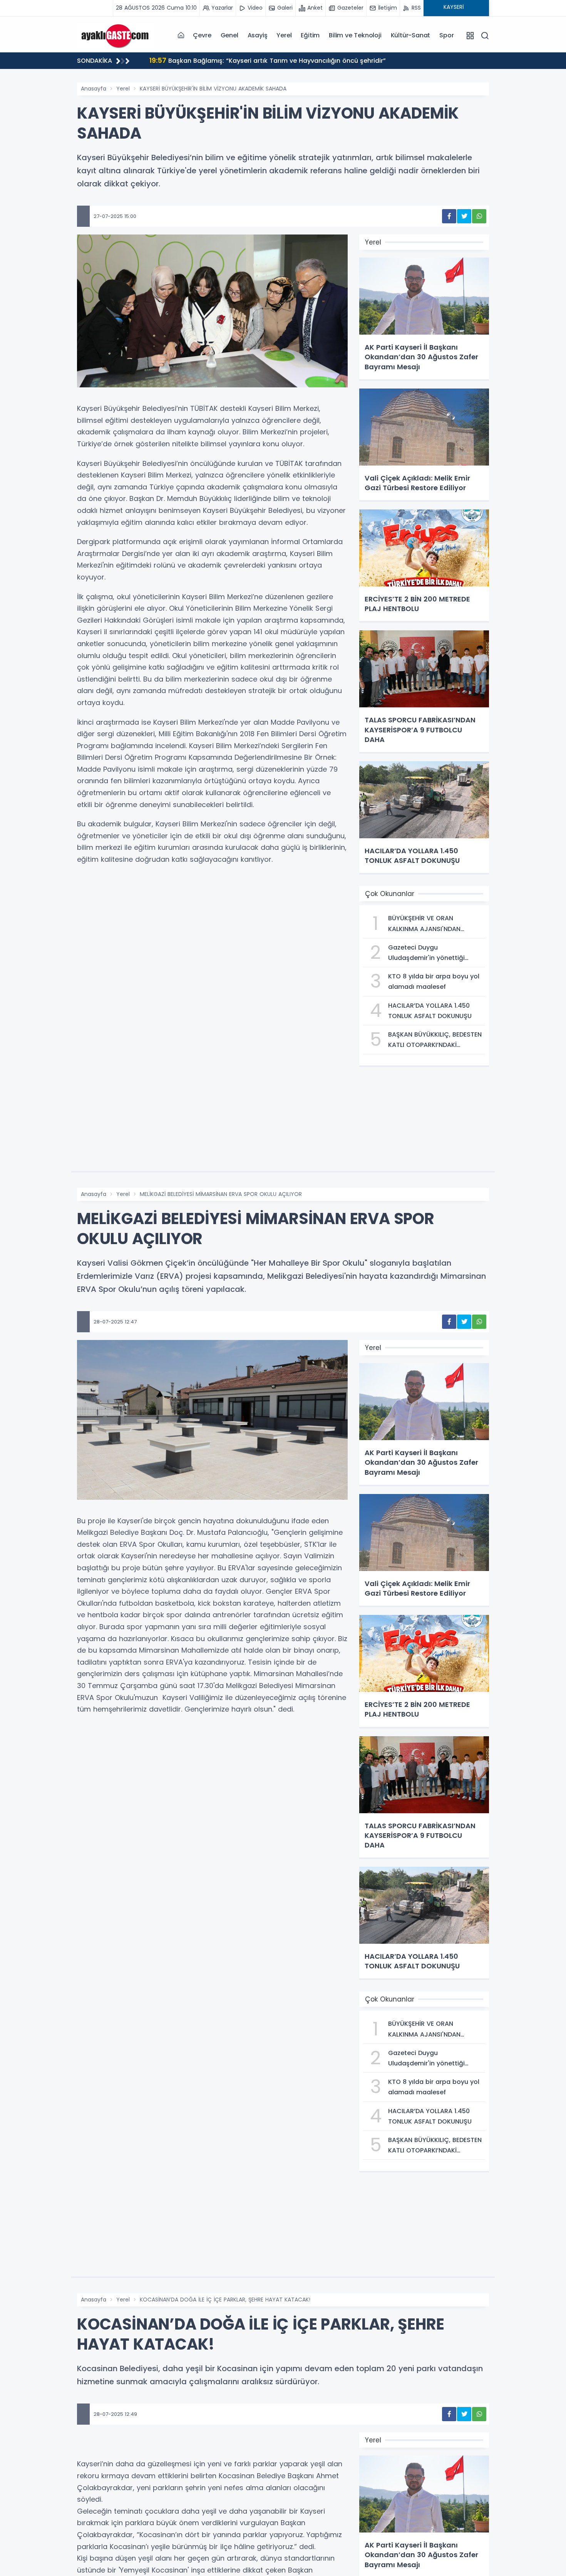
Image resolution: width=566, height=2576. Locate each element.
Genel (229, 35)
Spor (446, 35)
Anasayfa (94, 89)
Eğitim (310, 35)
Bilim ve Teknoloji (355, 35)
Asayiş (258, 35)
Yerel (284, 35)
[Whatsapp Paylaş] (479, 216)
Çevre (202, 35)
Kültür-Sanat (411, 35)
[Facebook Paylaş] (449, 216)
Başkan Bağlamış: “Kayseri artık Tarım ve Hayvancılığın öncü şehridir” (268, 60)
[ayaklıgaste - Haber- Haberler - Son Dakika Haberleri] (116, 35)
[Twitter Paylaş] (464, 216)
